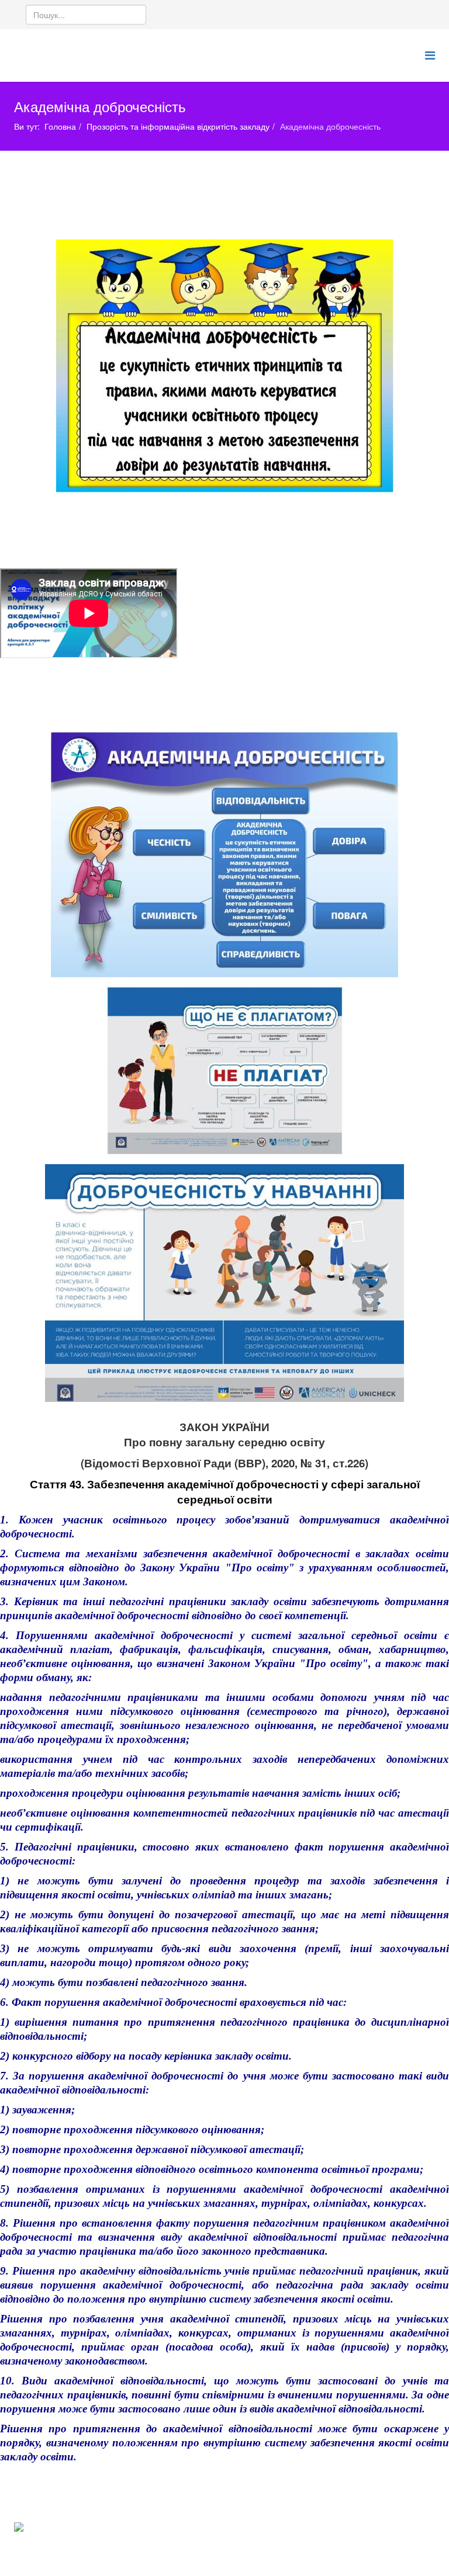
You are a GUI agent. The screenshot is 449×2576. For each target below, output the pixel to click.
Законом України (252, 1663)
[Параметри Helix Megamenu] (430, 55)
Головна (60, 126)
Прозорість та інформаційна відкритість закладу (178, 126)
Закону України (180, 1568)
